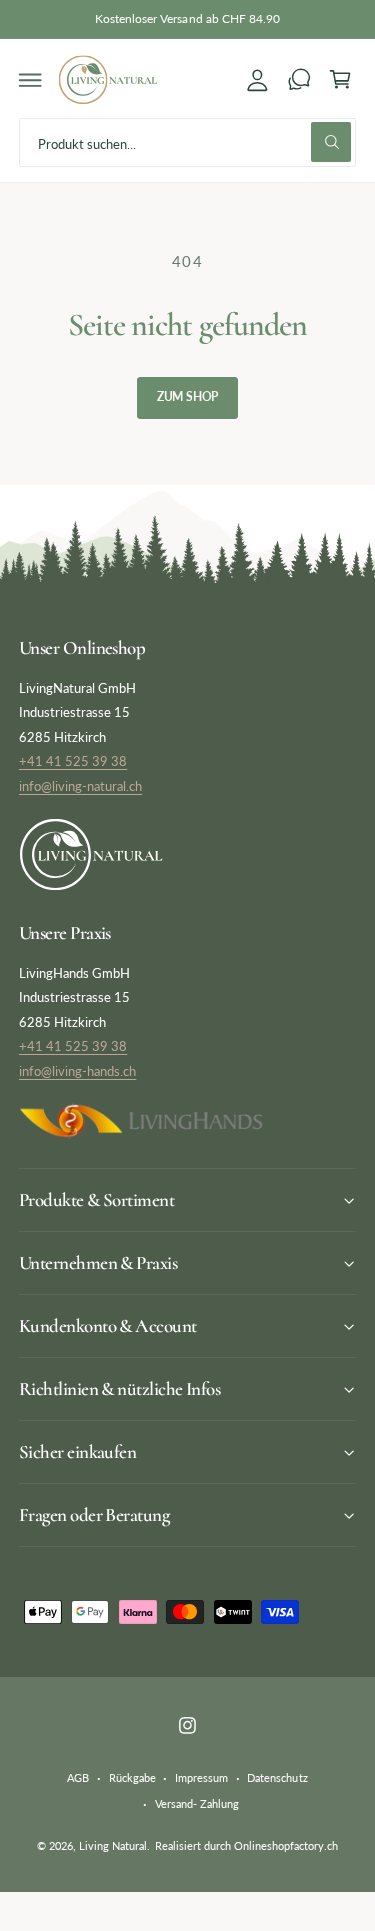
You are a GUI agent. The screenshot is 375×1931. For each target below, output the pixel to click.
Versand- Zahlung (197, 1803)
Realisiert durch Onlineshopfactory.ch (247, 1845)
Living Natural (113, 1845)
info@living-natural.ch (80, 786)
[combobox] (187, 142)
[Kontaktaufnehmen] (299, 80)
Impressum (201, 1777)
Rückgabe (132, 1777)
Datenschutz (277, 1777)
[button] (31, 80)
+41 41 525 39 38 (73, 761)
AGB (78, 1777)
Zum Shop (188, 396)
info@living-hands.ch (77, 1071)
